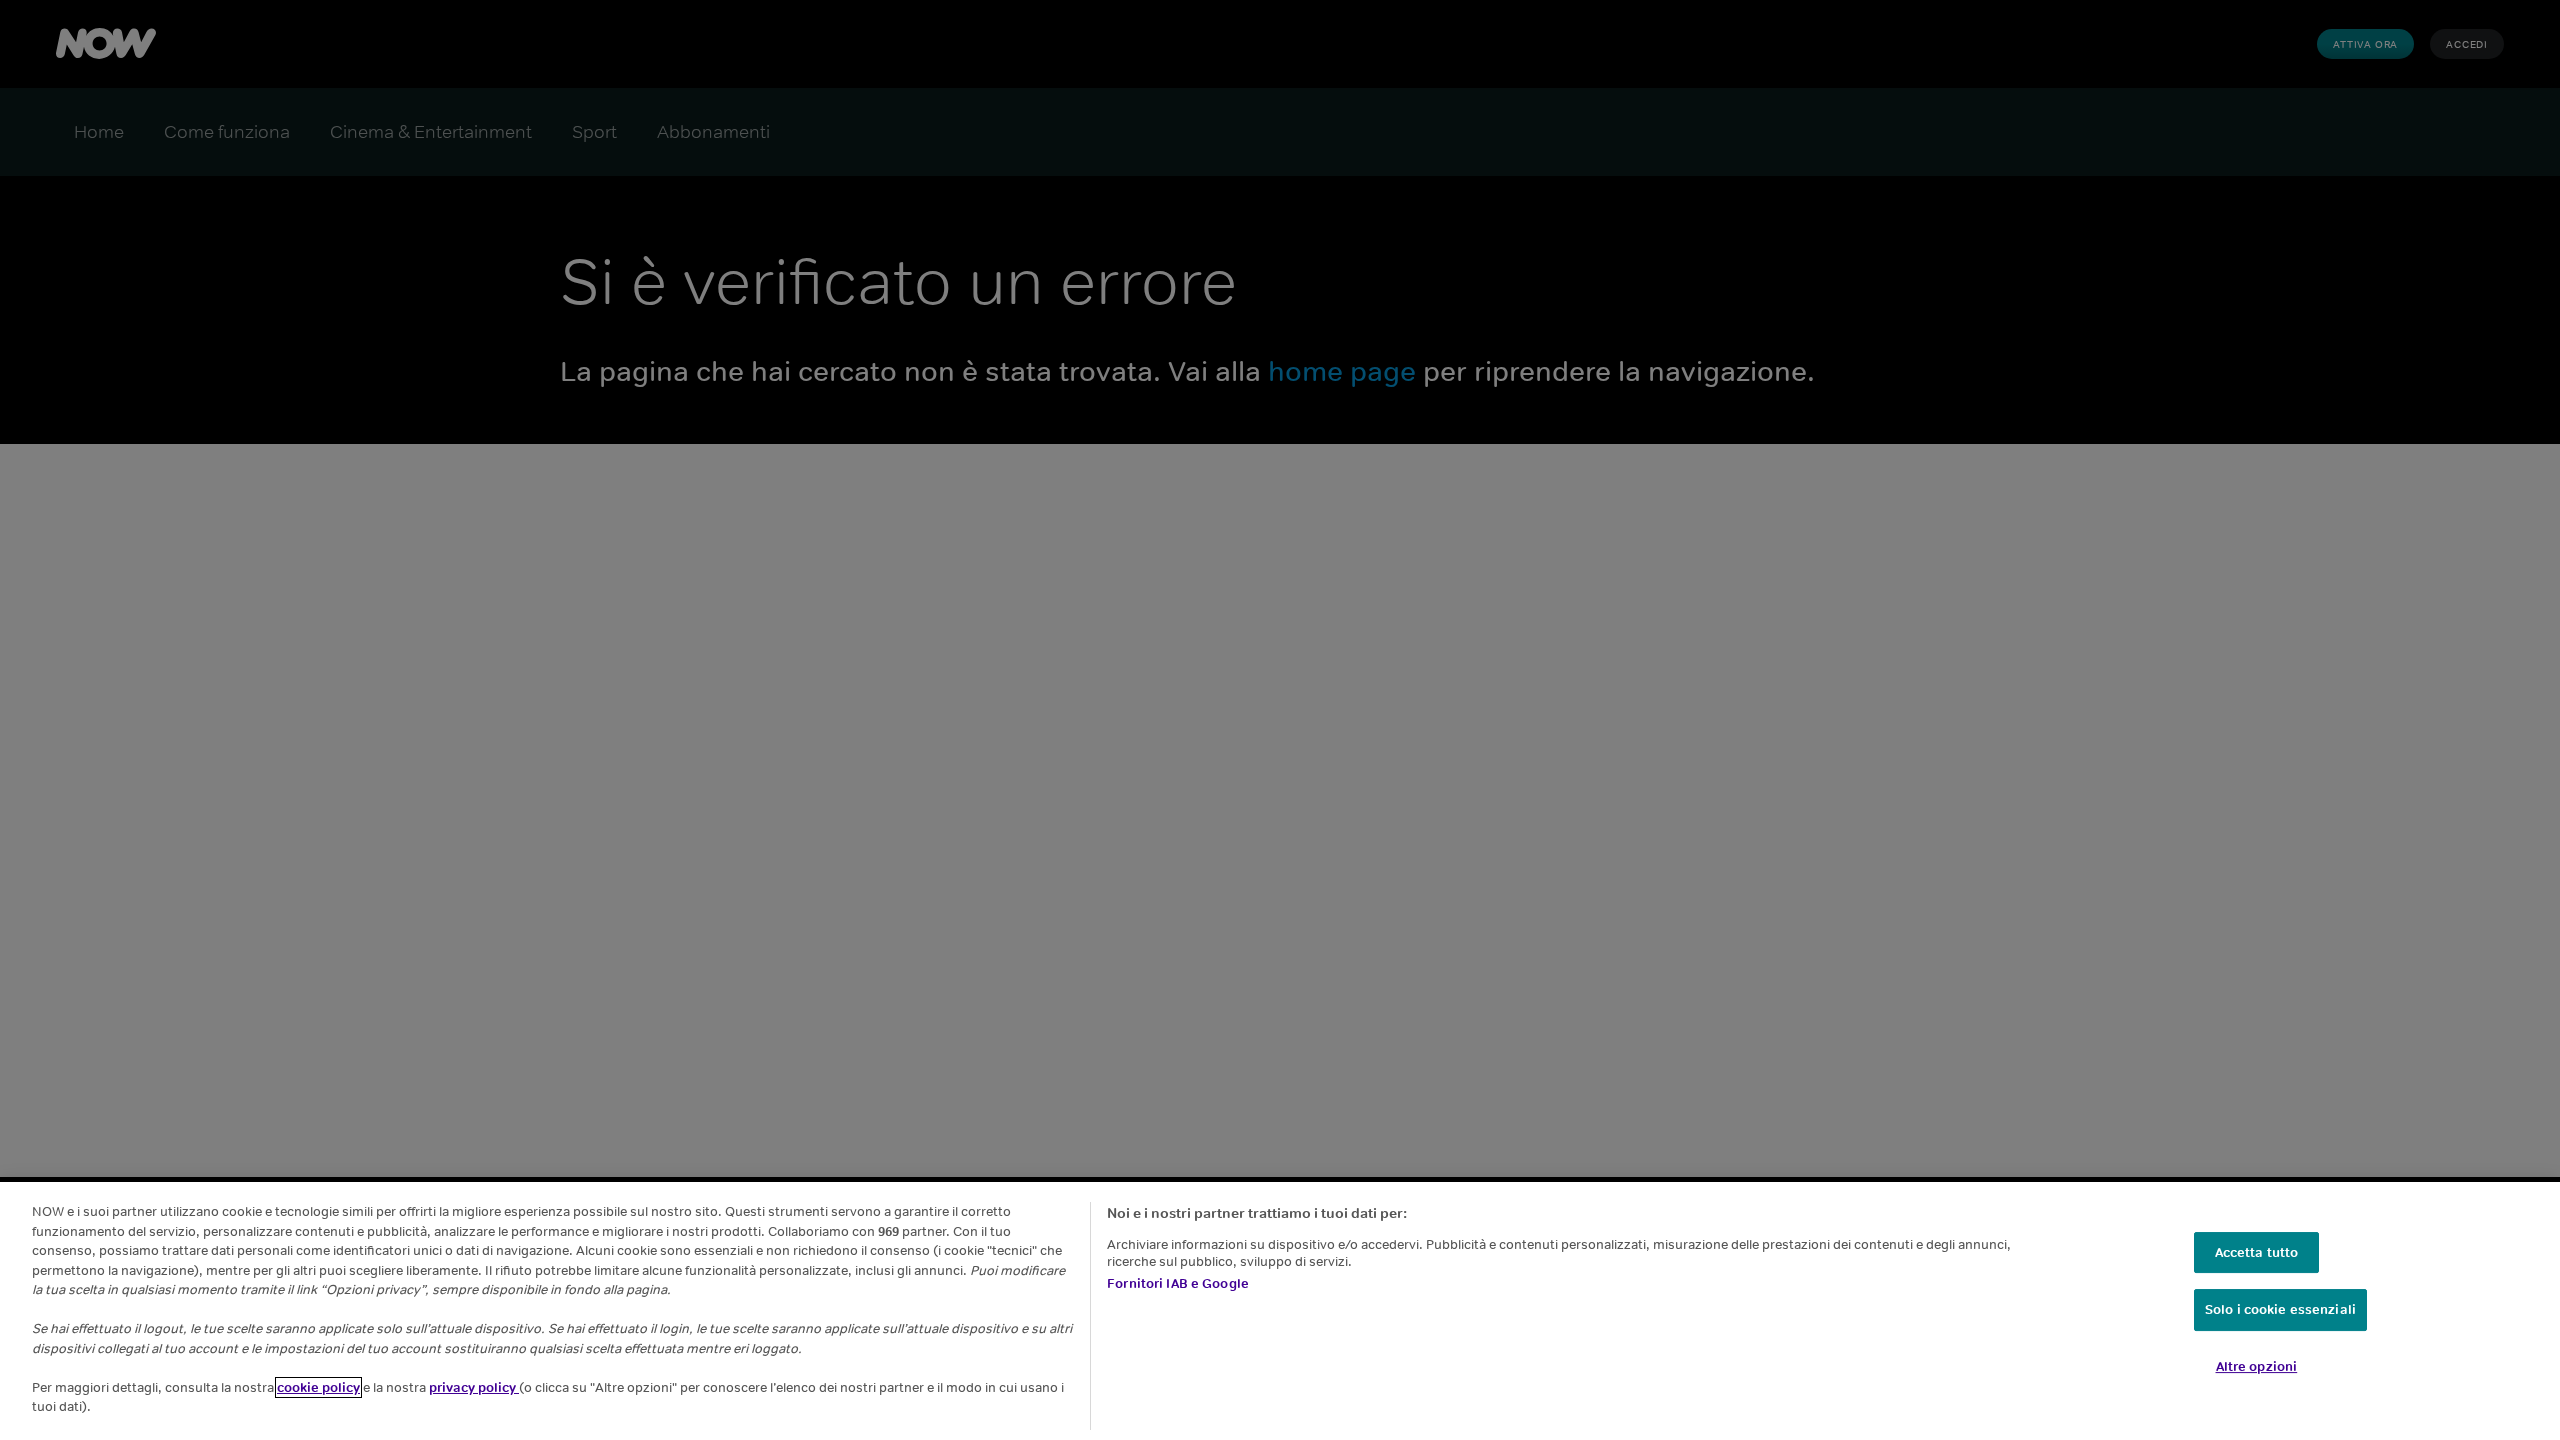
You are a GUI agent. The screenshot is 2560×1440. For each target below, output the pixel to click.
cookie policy (318, 1387)
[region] (1280, 1311)
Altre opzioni (2257, 1366)
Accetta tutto (2257, 1252)
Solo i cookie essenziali (2280, 1310)
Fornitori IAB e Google (1178, 1283)
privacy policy (474, 1387)
